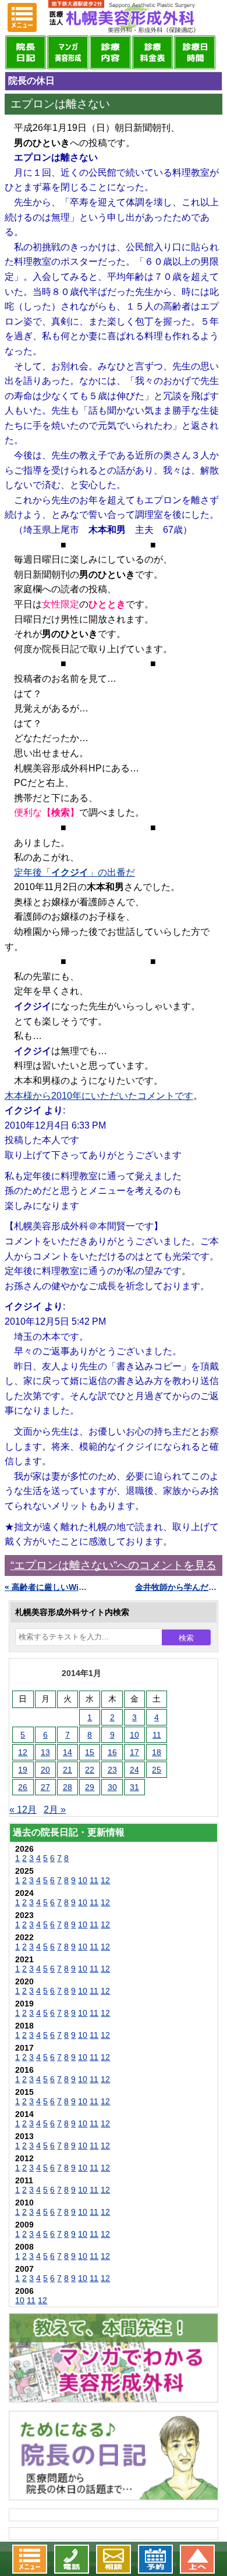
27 (45, 1787)
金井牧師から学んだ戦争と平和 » (179, 1587)
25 (157, 1770)
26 (23, 1787)
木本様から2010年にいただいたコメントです (99, 1096)
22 (90, 1770)
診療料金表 (153, 52)
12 (23, 1752)
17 (134, 1752)
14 (68, 1752)
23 (112, 1770)
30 (112, 1787)
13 (45, 1752)
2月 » (55, 1810)
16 (112, 1752)
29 (90, 1787)
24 (134, 1770)
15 (90, 1752)
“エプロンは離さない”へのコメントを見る (114, 1565)
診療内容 (110, 52)
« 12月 (23, 1810)
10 (134, 1735)
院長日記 (26, 52)
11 (157, 1735)
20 (45, 1770)
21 (68, 1770)
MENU (22, 17)
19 (23, 1770)
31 (134, 1787)
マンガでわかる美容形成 (68, 52)
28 (68, 1787)
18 (157, 1752)
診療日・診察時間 (195, 52)
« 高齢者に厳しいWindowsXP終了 (48, 1587)
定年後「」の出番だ (75, 872)
